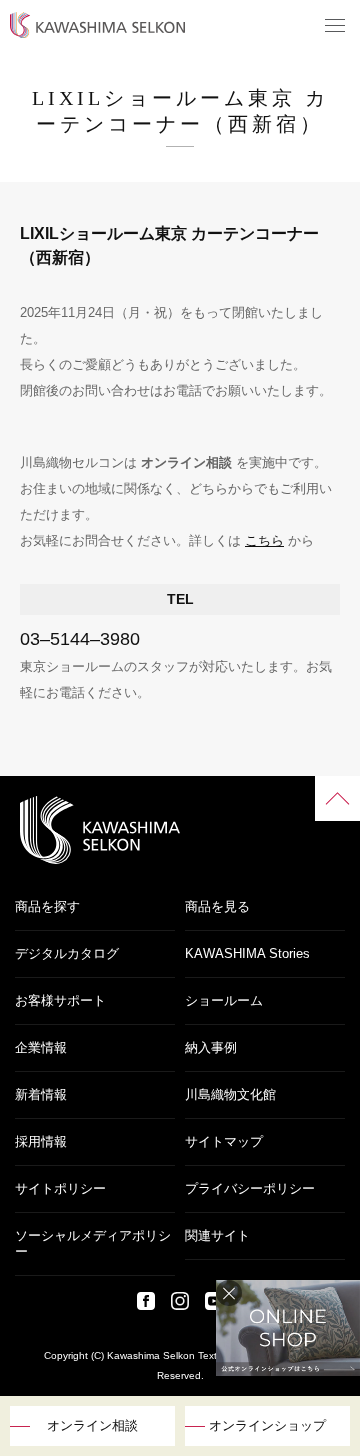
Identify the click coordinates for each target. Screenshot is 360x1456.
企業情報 (41, 1047)
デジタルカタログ (67, 953)
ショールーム (224, 1000)
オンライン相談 (92, 1425)
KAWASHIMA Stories (247, 953)
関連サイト (217, 1235)
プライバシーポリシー (250, 1188)
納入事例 (211, 1047)
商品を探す (47, 906)
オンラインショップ (267, 1425)
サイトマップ (224, 1141)
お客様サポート (60, 1000)
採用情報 (41, 1141)
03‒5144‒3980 (80, 639)
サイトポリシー (60, 1188)
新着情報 (41, 1094)
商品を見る (217, 906)
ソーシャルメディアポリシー (93, 1243)
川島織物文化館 (230, 1094)
